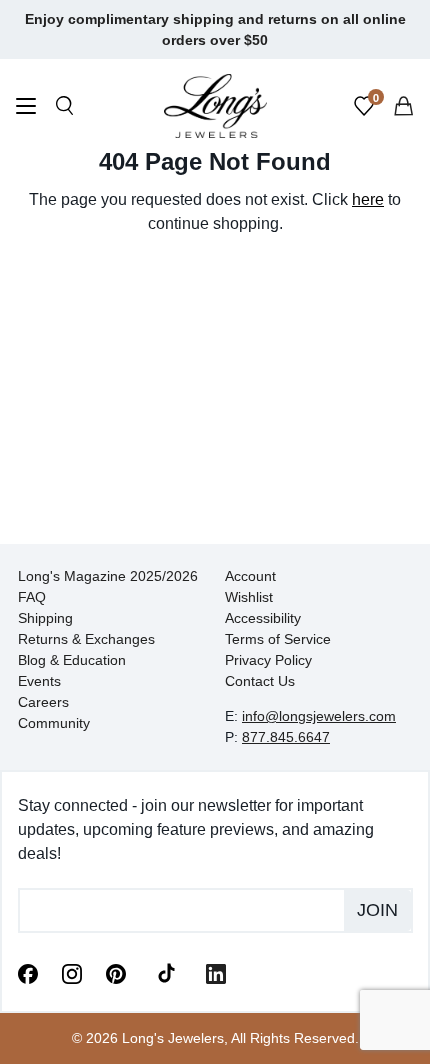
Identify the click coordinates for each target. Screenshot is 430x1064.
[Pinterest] (116, 972)
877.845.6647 (286, 737)
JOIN (377, 910)
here (368, 199)
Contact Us (260, 681)
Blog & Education (72, 660)
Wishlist (249, 597)
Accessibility (263, 618)
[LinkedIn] (216, 972)
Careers (43, 702)
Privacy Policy (268, 660)
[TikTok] (166, 972)
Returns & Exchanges (86, 639)
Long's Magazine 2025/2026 (108, 576)
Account (250, 576)
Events (39, 681)
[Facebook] (28, 972)
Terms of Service (278, 639)
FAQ (32, 597)
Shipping (45, 618)
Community (54, 723)
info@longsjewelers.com (319, 716)
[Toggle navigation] (26, 108)
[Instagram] (72, 972)
